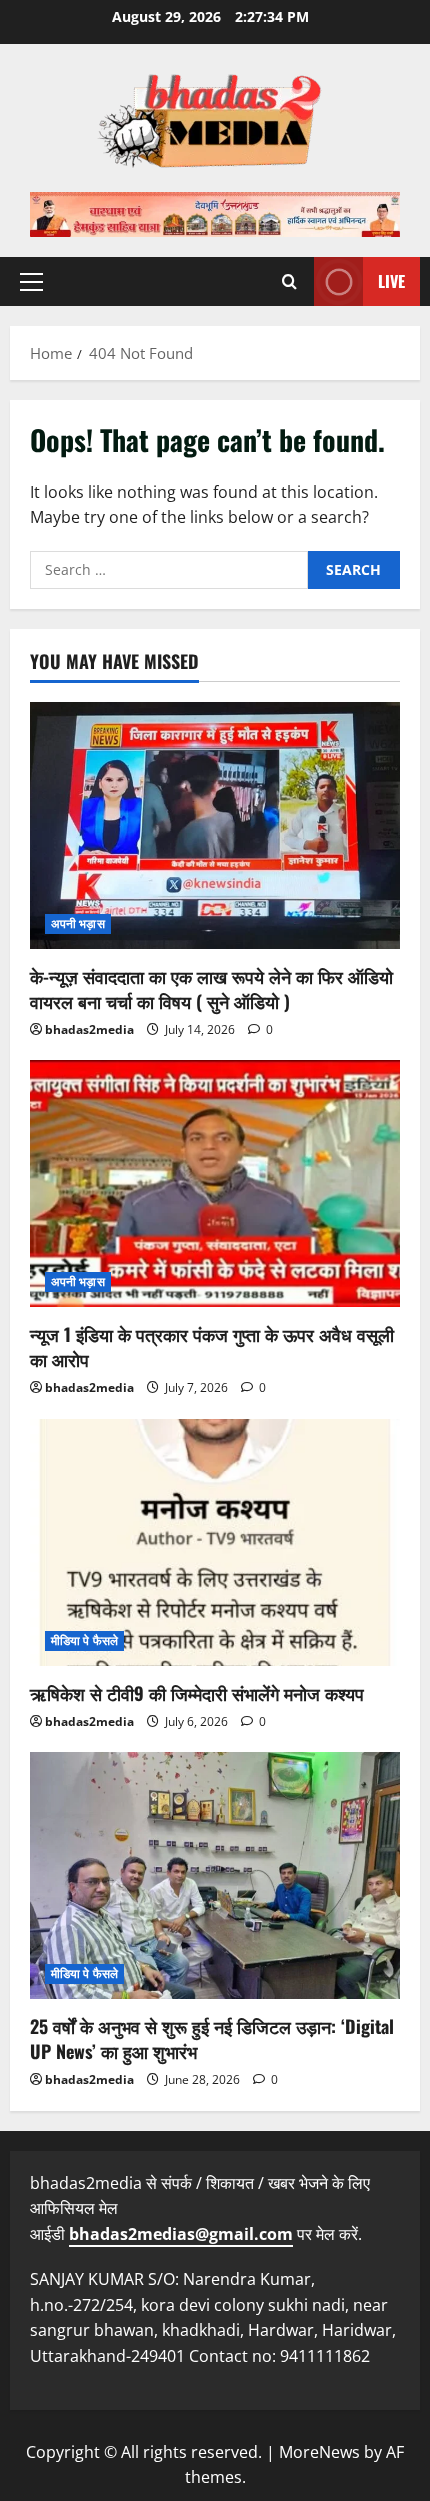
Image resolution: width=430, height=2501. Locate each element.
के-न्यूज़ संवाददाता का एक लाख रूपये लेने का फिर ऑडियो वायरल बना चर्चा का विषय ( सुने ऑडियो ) (211, 988)
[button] (31, 282)
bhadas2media (89, 1029)
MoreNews (319, 2452)
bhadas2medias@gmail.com (181, 2234)
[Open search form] (289, 281)
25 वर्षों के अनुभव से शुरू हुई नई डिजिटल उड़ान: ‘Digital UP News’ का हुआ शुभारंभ (212, 2038)
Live (391, 281)
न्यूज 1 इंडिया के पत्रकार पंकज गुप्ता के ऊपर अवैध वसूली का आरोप (212, 1346)
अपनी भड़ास (78, 923)
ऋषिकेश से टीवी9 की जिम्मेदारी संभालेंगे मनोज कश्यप (197, 1693)
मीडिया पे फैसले (84, 1640)
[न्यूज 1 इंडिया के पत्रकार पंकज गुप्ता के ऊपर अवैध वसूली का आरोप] (215, 1183)
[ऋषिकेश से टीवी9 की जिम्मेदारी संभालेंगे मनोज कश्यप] (215, 1542)
